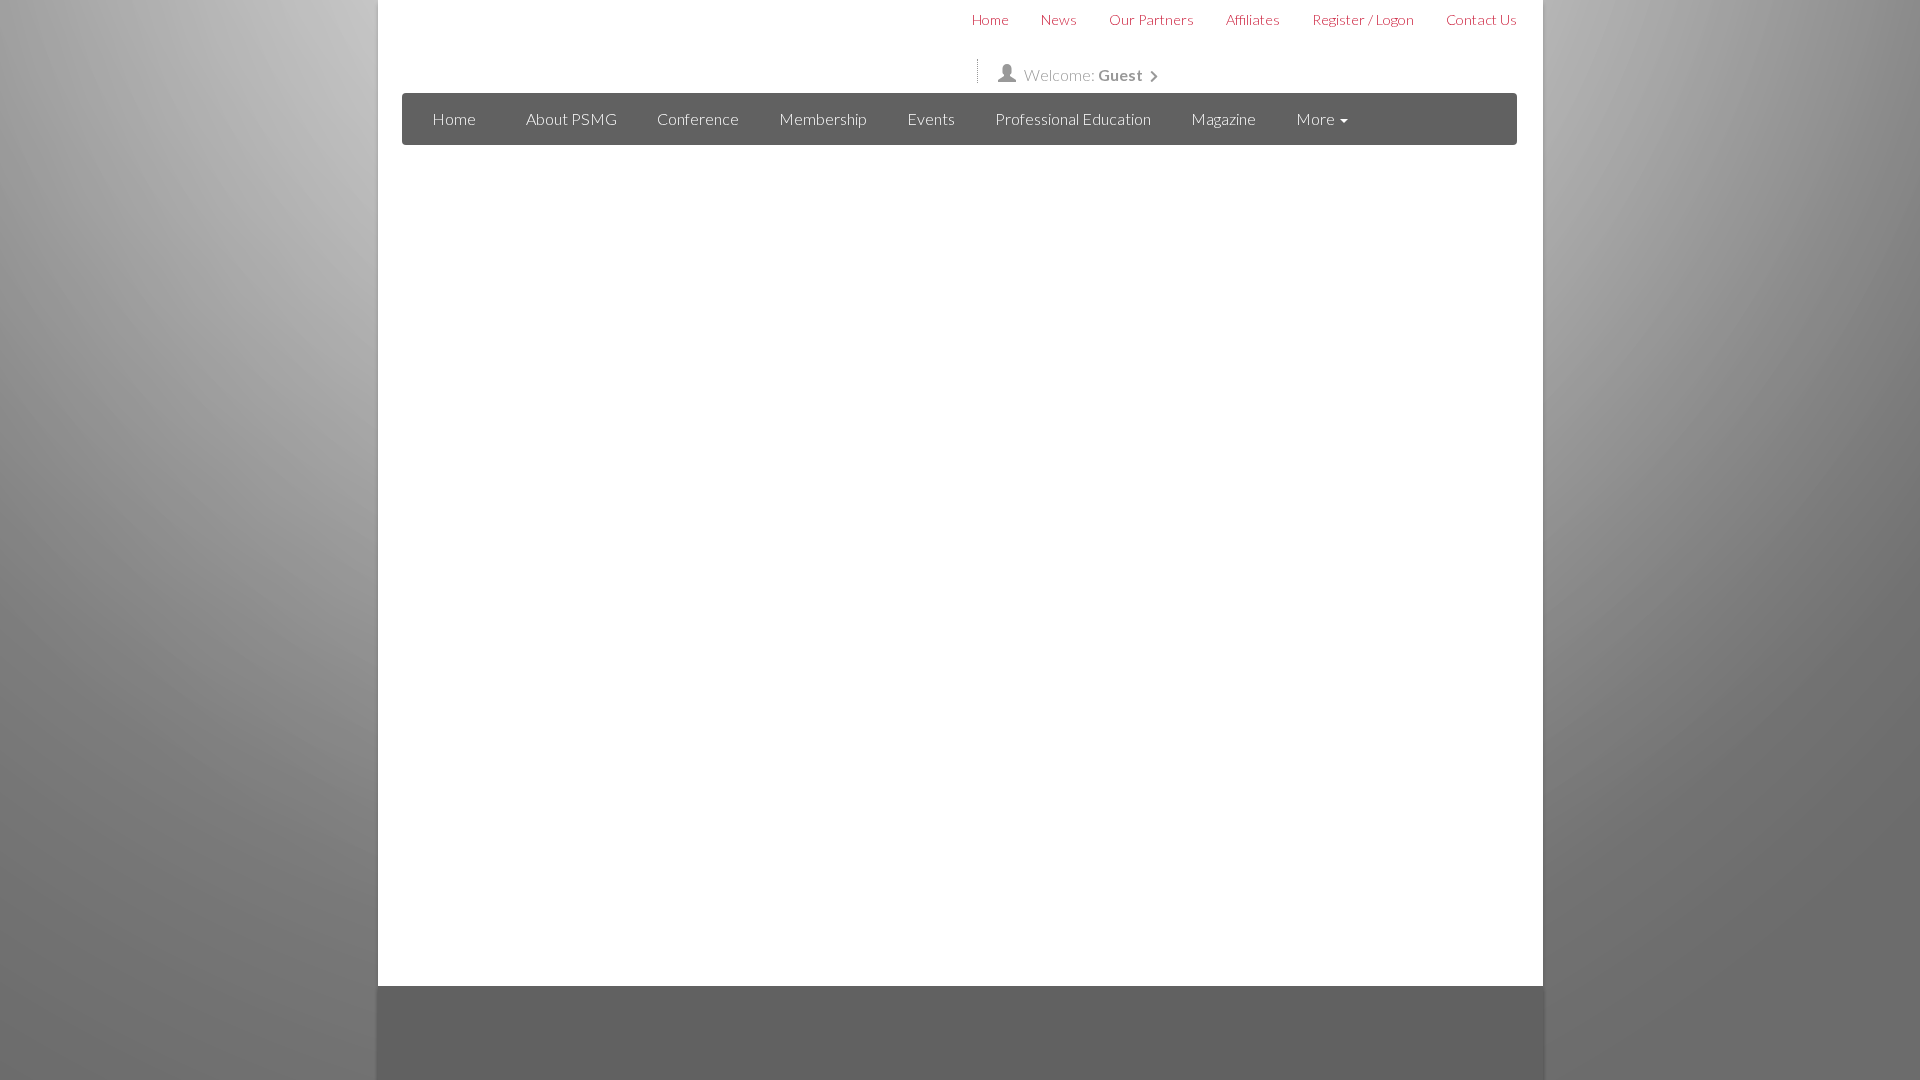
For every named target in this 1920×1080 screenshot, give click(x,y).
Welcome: (1083, 74)
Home (990, 19)
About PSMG (571, 118)
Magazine (1223, 118)
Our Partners (1151, 19)
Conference (698, 118)
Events (931, 118)
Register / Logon (1363, 19)
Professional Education (1073, 118)
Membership (823, 118)
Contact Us (1481, 19)
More (1317, 118)
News (1059, 19)
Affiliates (1253, 19)
